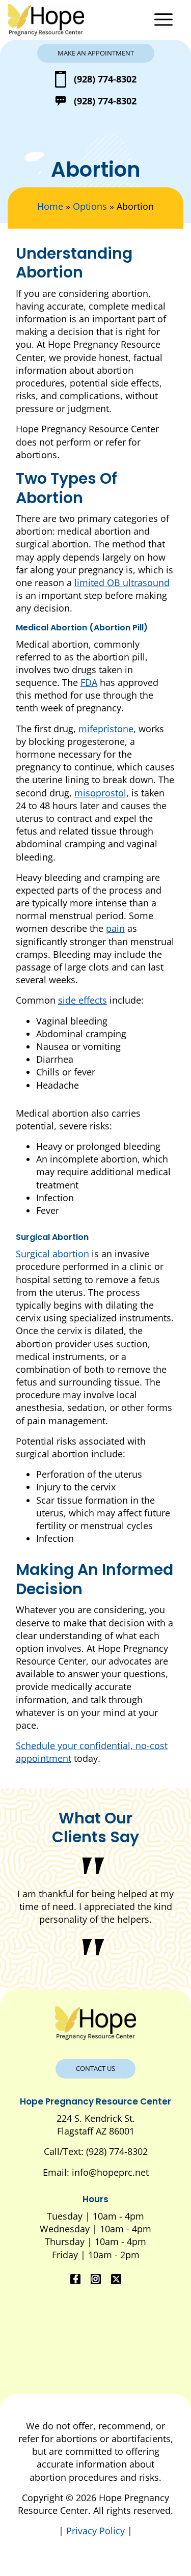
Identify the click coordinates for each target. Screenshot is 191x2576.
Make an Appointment (96, 53)
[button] (166, 20)
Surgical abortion (52, 1254)
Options (90, 206)
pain (115, 928)
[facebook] (75, 2279)
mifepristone (106, 729)
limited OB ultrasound (122, 583)
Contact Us (95, 2068)
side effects (83, 1000)
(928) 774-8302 (105, 79)
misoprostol (100, 793)
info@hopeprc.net (110, 2172)
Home (50, 206)
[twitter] (116, 2279)
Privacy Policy (97, 2531)
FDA (89, 682)
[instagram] (96, 2279)
